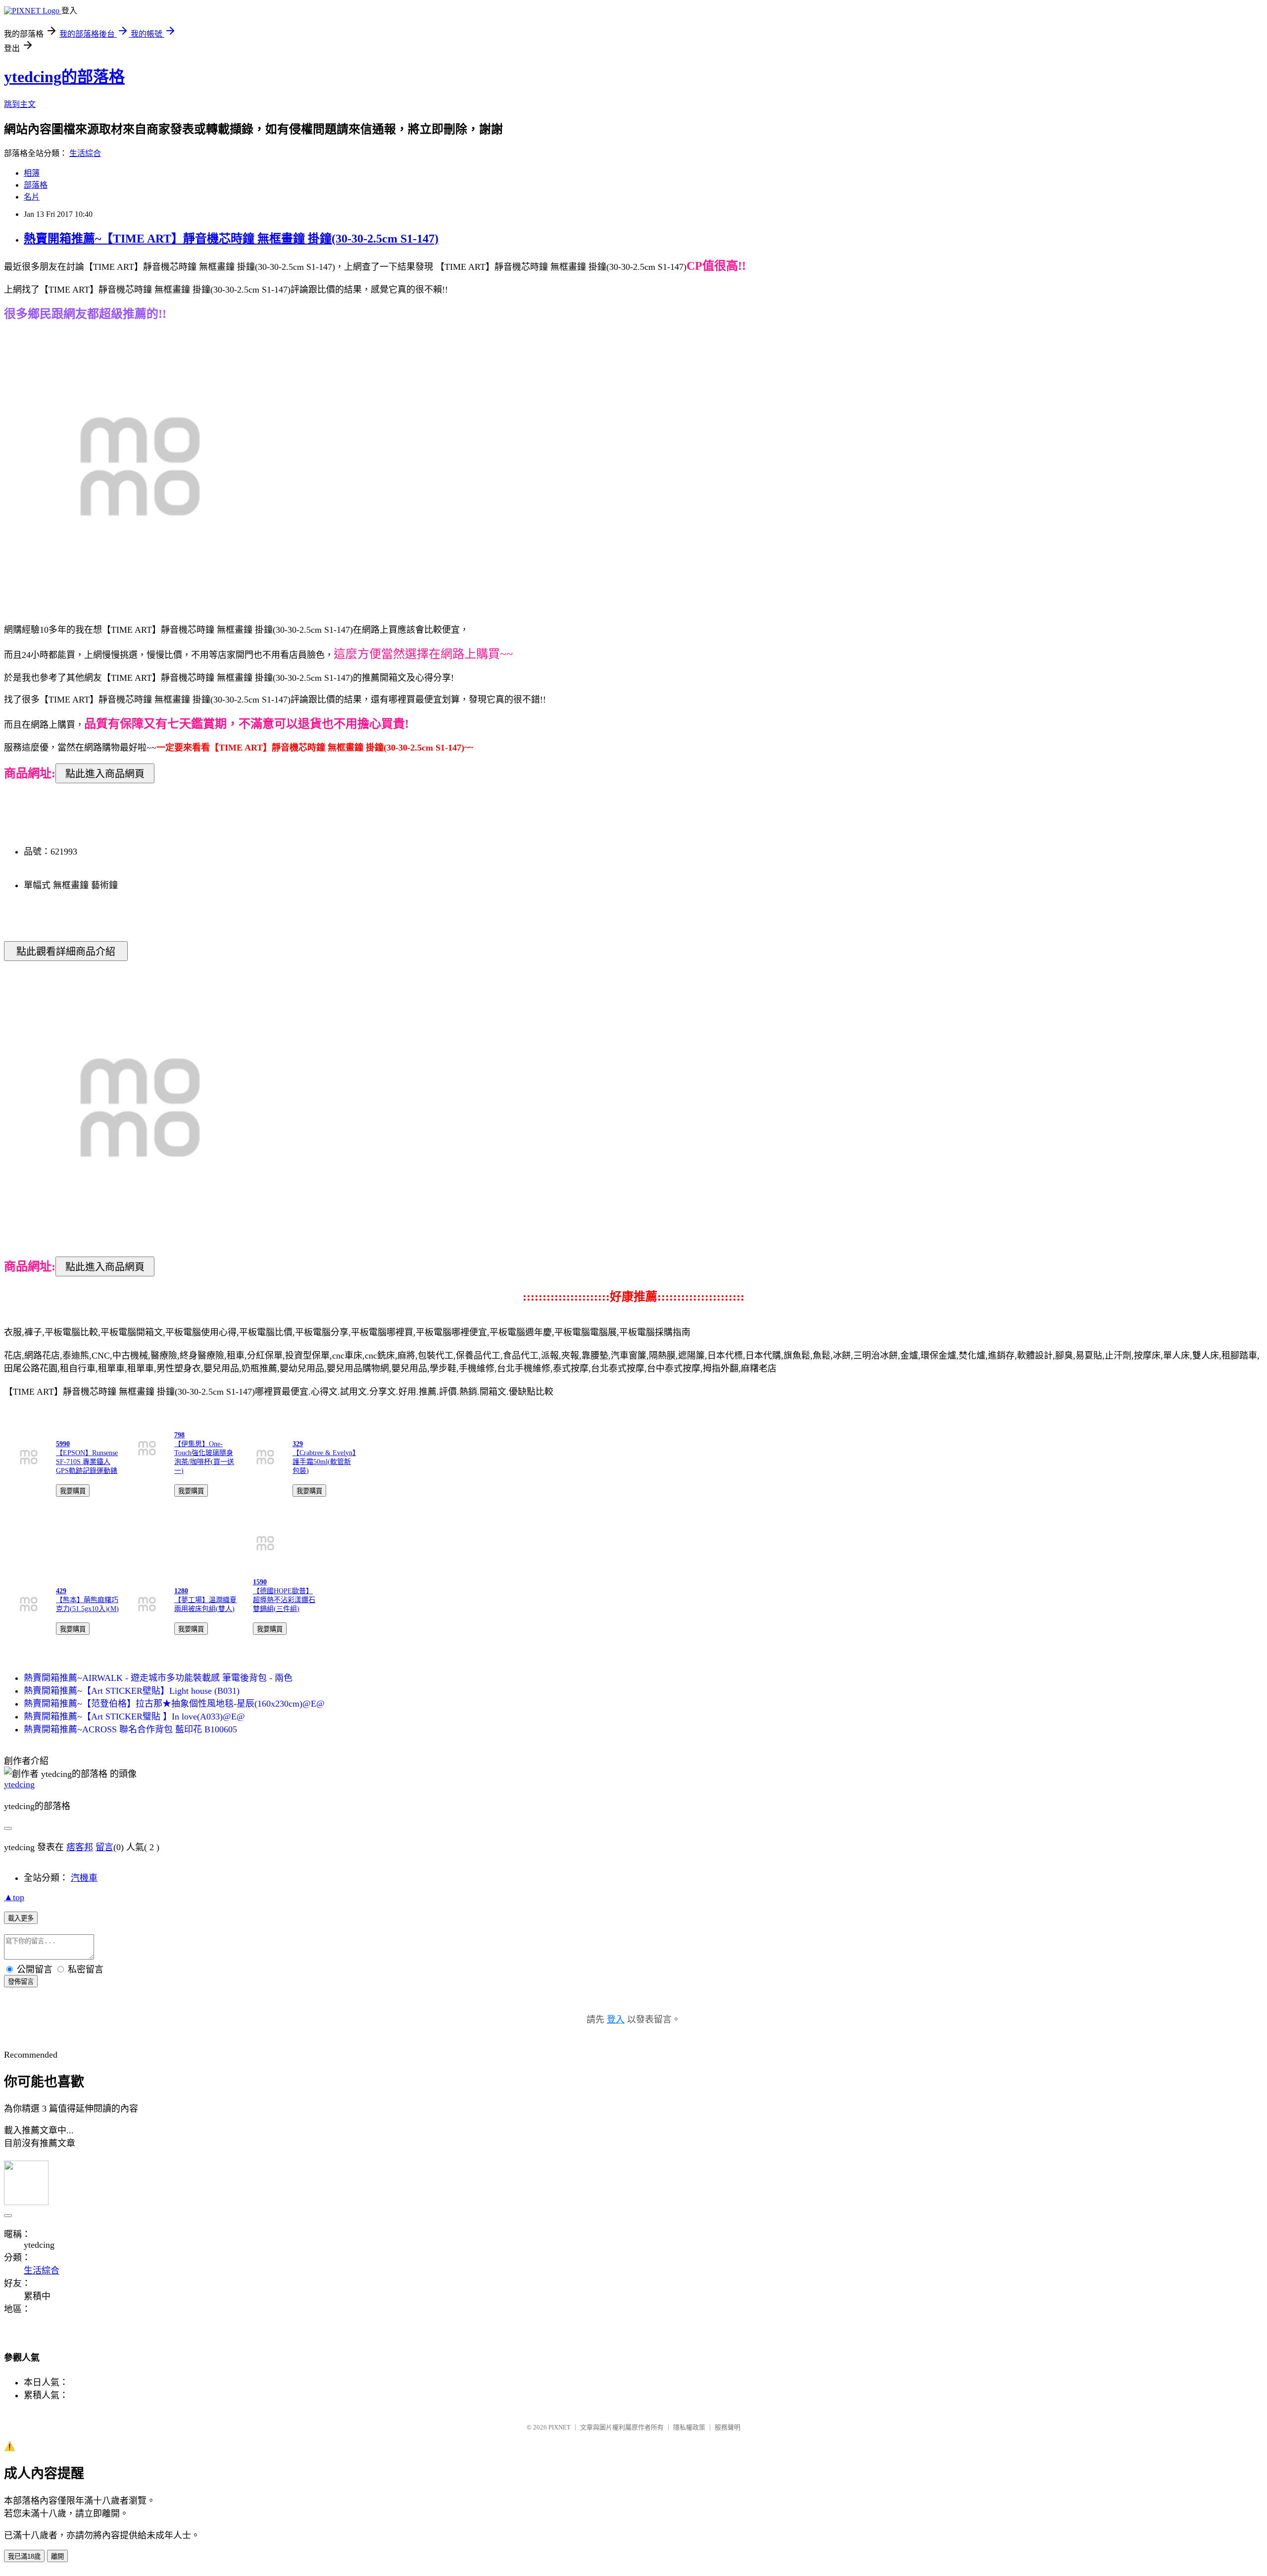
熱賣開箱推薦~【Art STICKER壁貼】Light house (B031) (132, 1691)
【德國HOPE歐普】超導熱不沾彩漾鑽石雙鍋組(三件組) (284, 1600)
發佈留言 (21, 1982)
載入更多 (21, 1918)
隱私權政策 (689, 2427)
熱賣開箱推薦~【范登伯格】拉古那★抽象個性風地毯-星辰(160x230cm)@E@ (174, 1704)
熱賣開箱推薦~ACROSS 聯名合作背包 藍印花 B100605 (130, 1729)
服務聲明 (728, 2427)
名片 (32, 197)
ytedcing (19, 1784)
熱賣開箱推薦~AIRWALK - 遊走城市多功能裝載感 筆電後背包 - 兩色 (158, 1678)
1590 (260, 1582)
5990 (63, 1444)
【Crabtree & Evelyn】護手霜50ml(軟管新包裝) (324, 1462)
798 (179, 1435)
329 (298, 1444)
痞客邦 (80, 1847)
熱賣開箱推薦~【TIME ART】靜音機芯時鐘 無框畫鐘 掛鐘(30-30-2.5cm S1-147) (231, 239)
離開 (57, 2556)
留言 (104, 1847)
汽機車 (84, 1878)
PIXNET (560, 2427)
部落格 (36, 185)
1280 (181, 1591)
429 (61, 1591)
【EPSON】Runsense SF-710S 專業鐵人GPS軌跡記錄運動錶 (87, 1462)
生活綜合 (85, 153)
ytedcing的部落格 (64, 77)
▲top (14, 1897)
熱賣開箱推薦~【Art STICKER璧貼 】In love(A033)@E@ (134, 1717)
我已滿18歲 (24, 2556)
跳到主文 (20, 104)
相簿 (32, 173)
